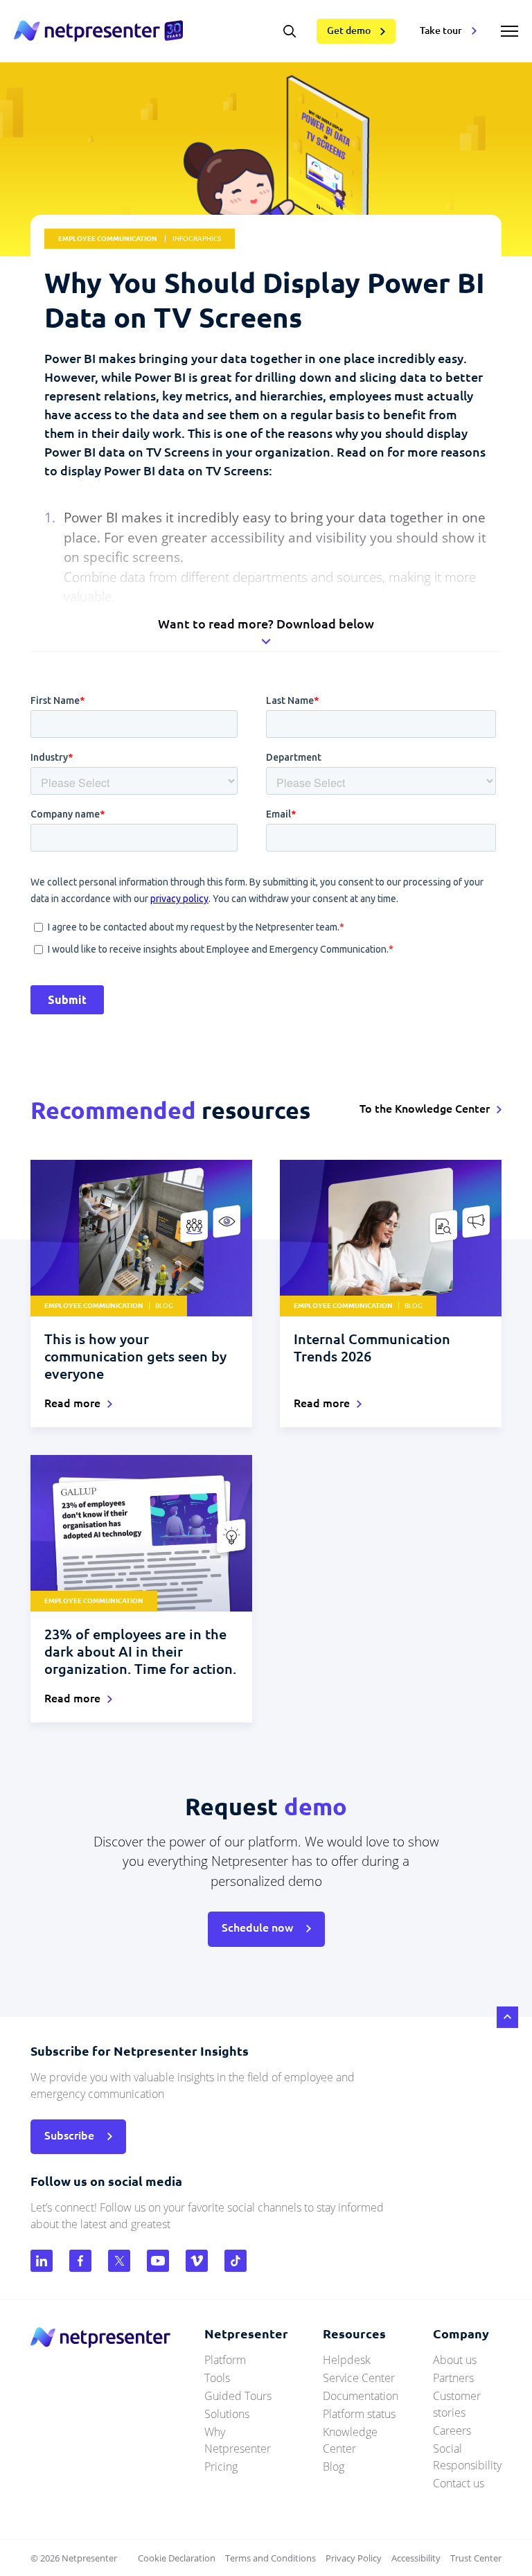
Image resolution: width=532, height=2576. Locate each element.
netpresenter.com (98, 31)
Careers (452, 2431)
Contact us (459, 2483)
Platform (225, 2360)
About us (455, 2360)
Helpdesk (347, 2360)
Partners (453, 2378)
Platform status (359, 2414)
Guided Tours (238, 2396)
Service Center (359, 2378)
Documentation (361, 2396)
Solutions (227, 2414)
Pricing (221, 2467)
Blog (334, 2467)
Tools (217, 2378)
